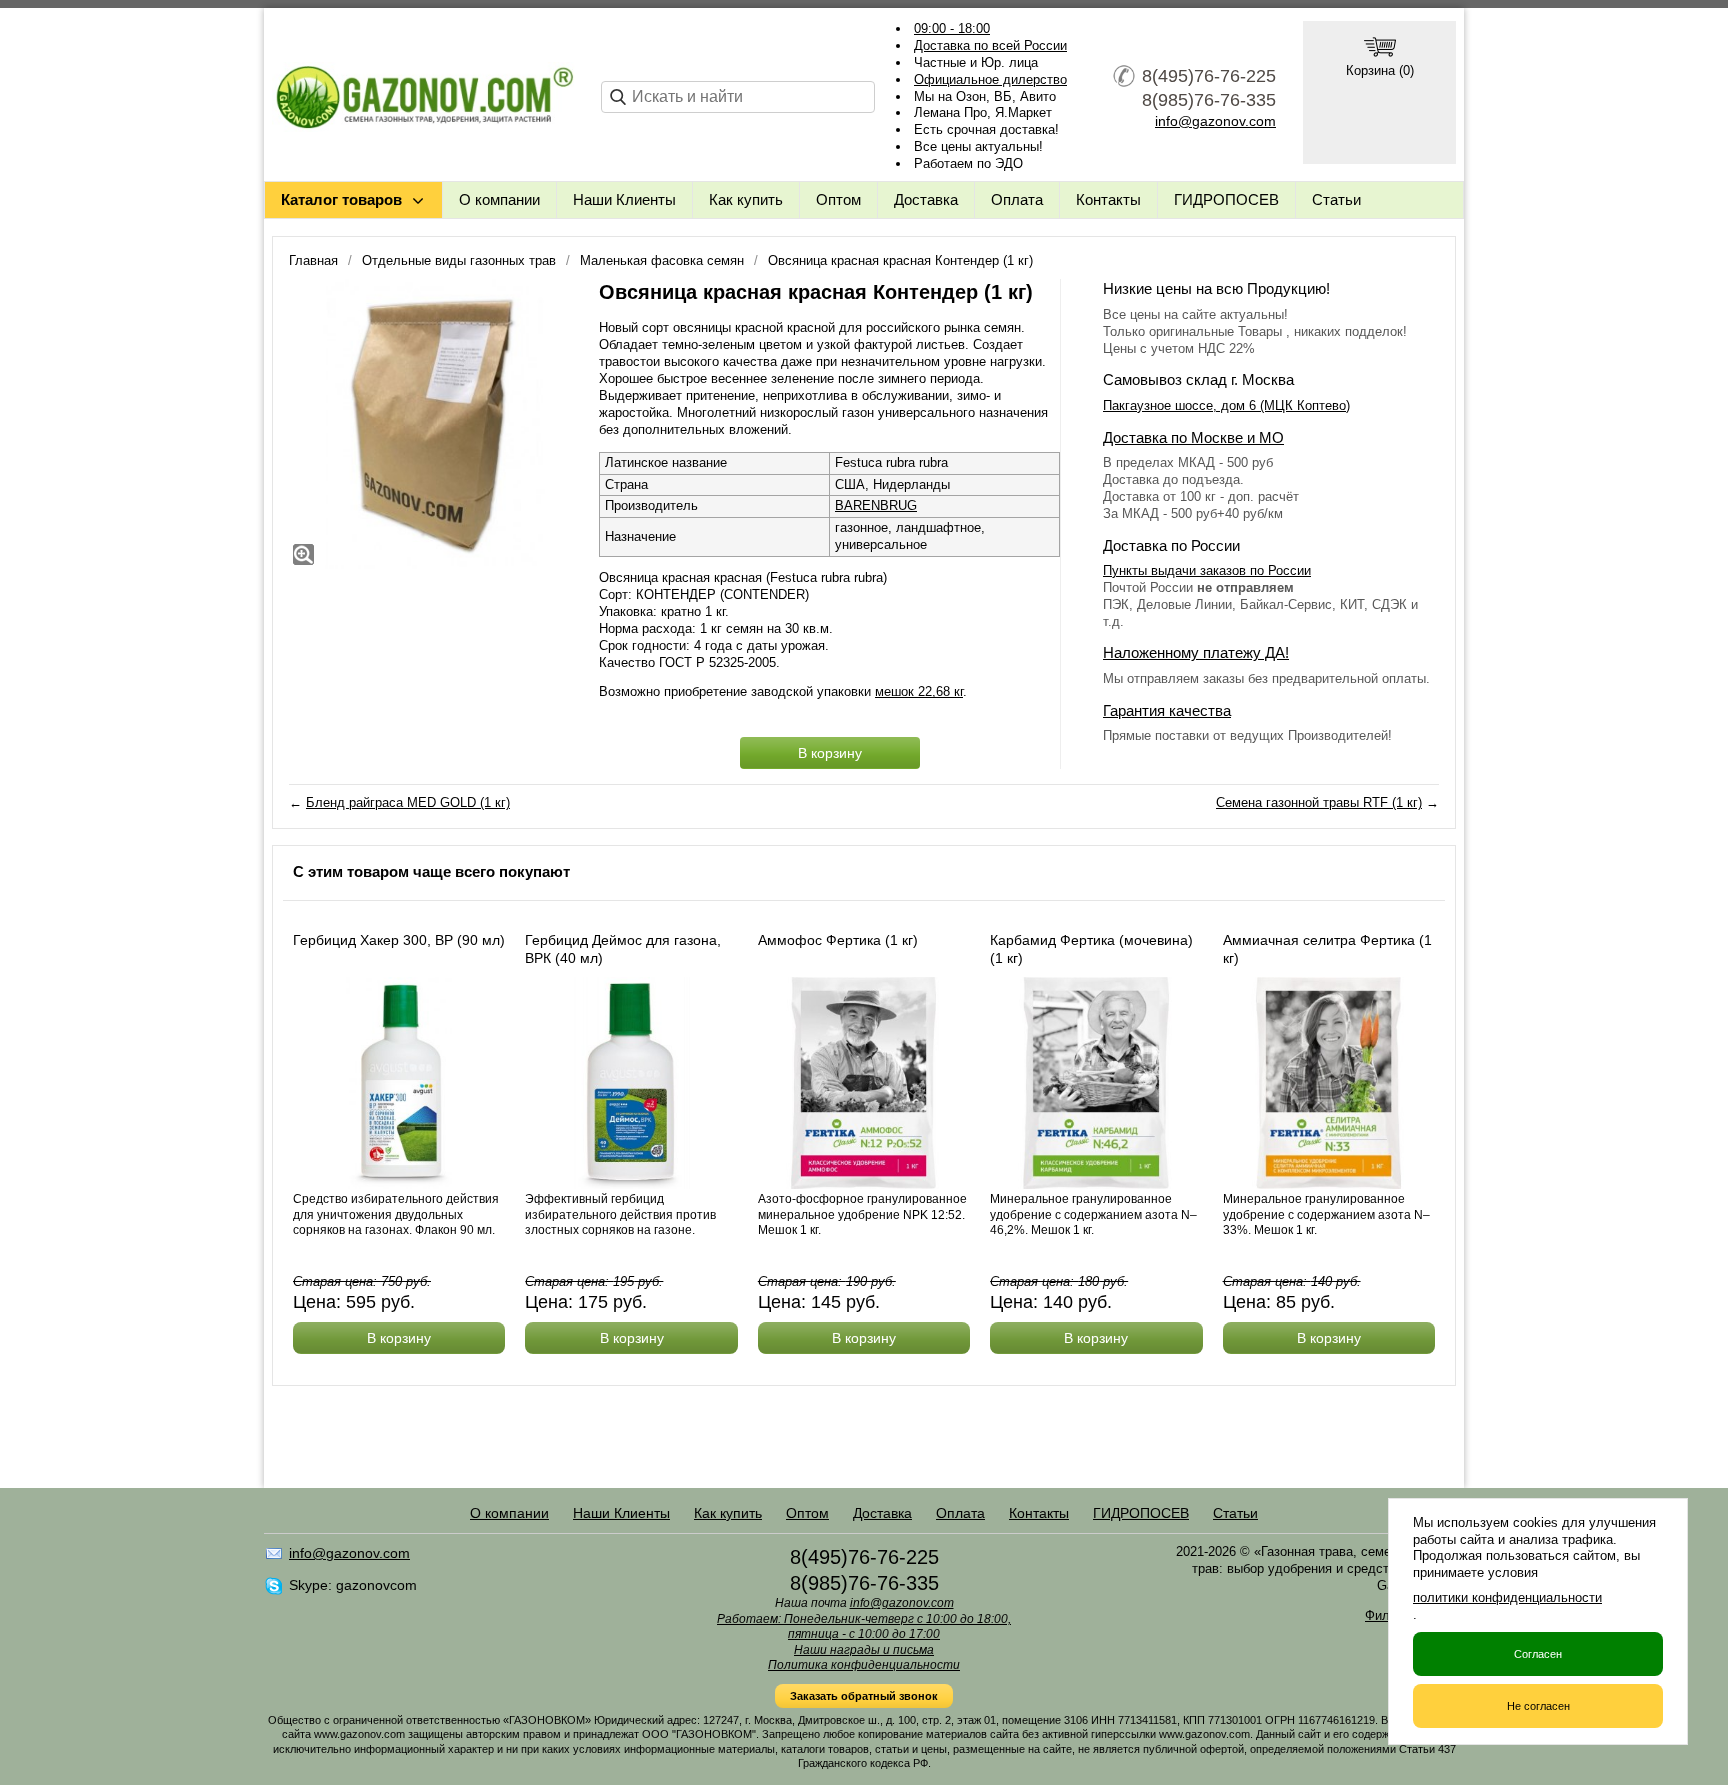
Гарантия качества (1167, 710)
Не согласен (1538, 1706)
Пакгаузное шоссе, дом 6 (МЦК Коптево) (1226, 405)
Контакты (1108, 199)
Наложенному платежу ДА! (1196, 652)
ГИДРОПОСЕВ (1226, 199)
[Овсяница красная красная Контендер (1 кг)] (434, 424)
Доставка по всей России (990, 45)
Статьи (1336, 199)
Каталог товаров (341, 199)
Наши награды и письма (864, 1650)
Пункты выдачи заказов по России (1207, 570)
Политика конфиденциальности (864, 1665)
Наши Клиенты (624, 199)
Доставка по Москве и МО (1193, 437)
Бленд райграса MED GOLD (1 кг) (408, 802)
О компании (499, 199)
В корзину (830, 753)
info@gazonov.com (1215, 121)
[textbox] (738, 97)
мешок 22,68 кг (919, 691)
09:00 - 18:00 (952, 28)
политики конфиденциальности (1507, 1597)
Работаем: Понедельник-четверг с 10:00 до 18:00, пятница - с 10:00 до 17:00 (864, 1627)
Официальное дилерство (990, 79)
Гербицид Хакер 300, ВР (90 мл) (399, 940)
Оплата (1017, 199)
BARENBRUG (876, 505)
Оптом (838, 199)
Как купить (746, 199)
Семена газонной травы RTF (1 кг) (1319, 802)
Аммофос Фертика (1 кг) (838, 940)
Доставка (926, 199)
